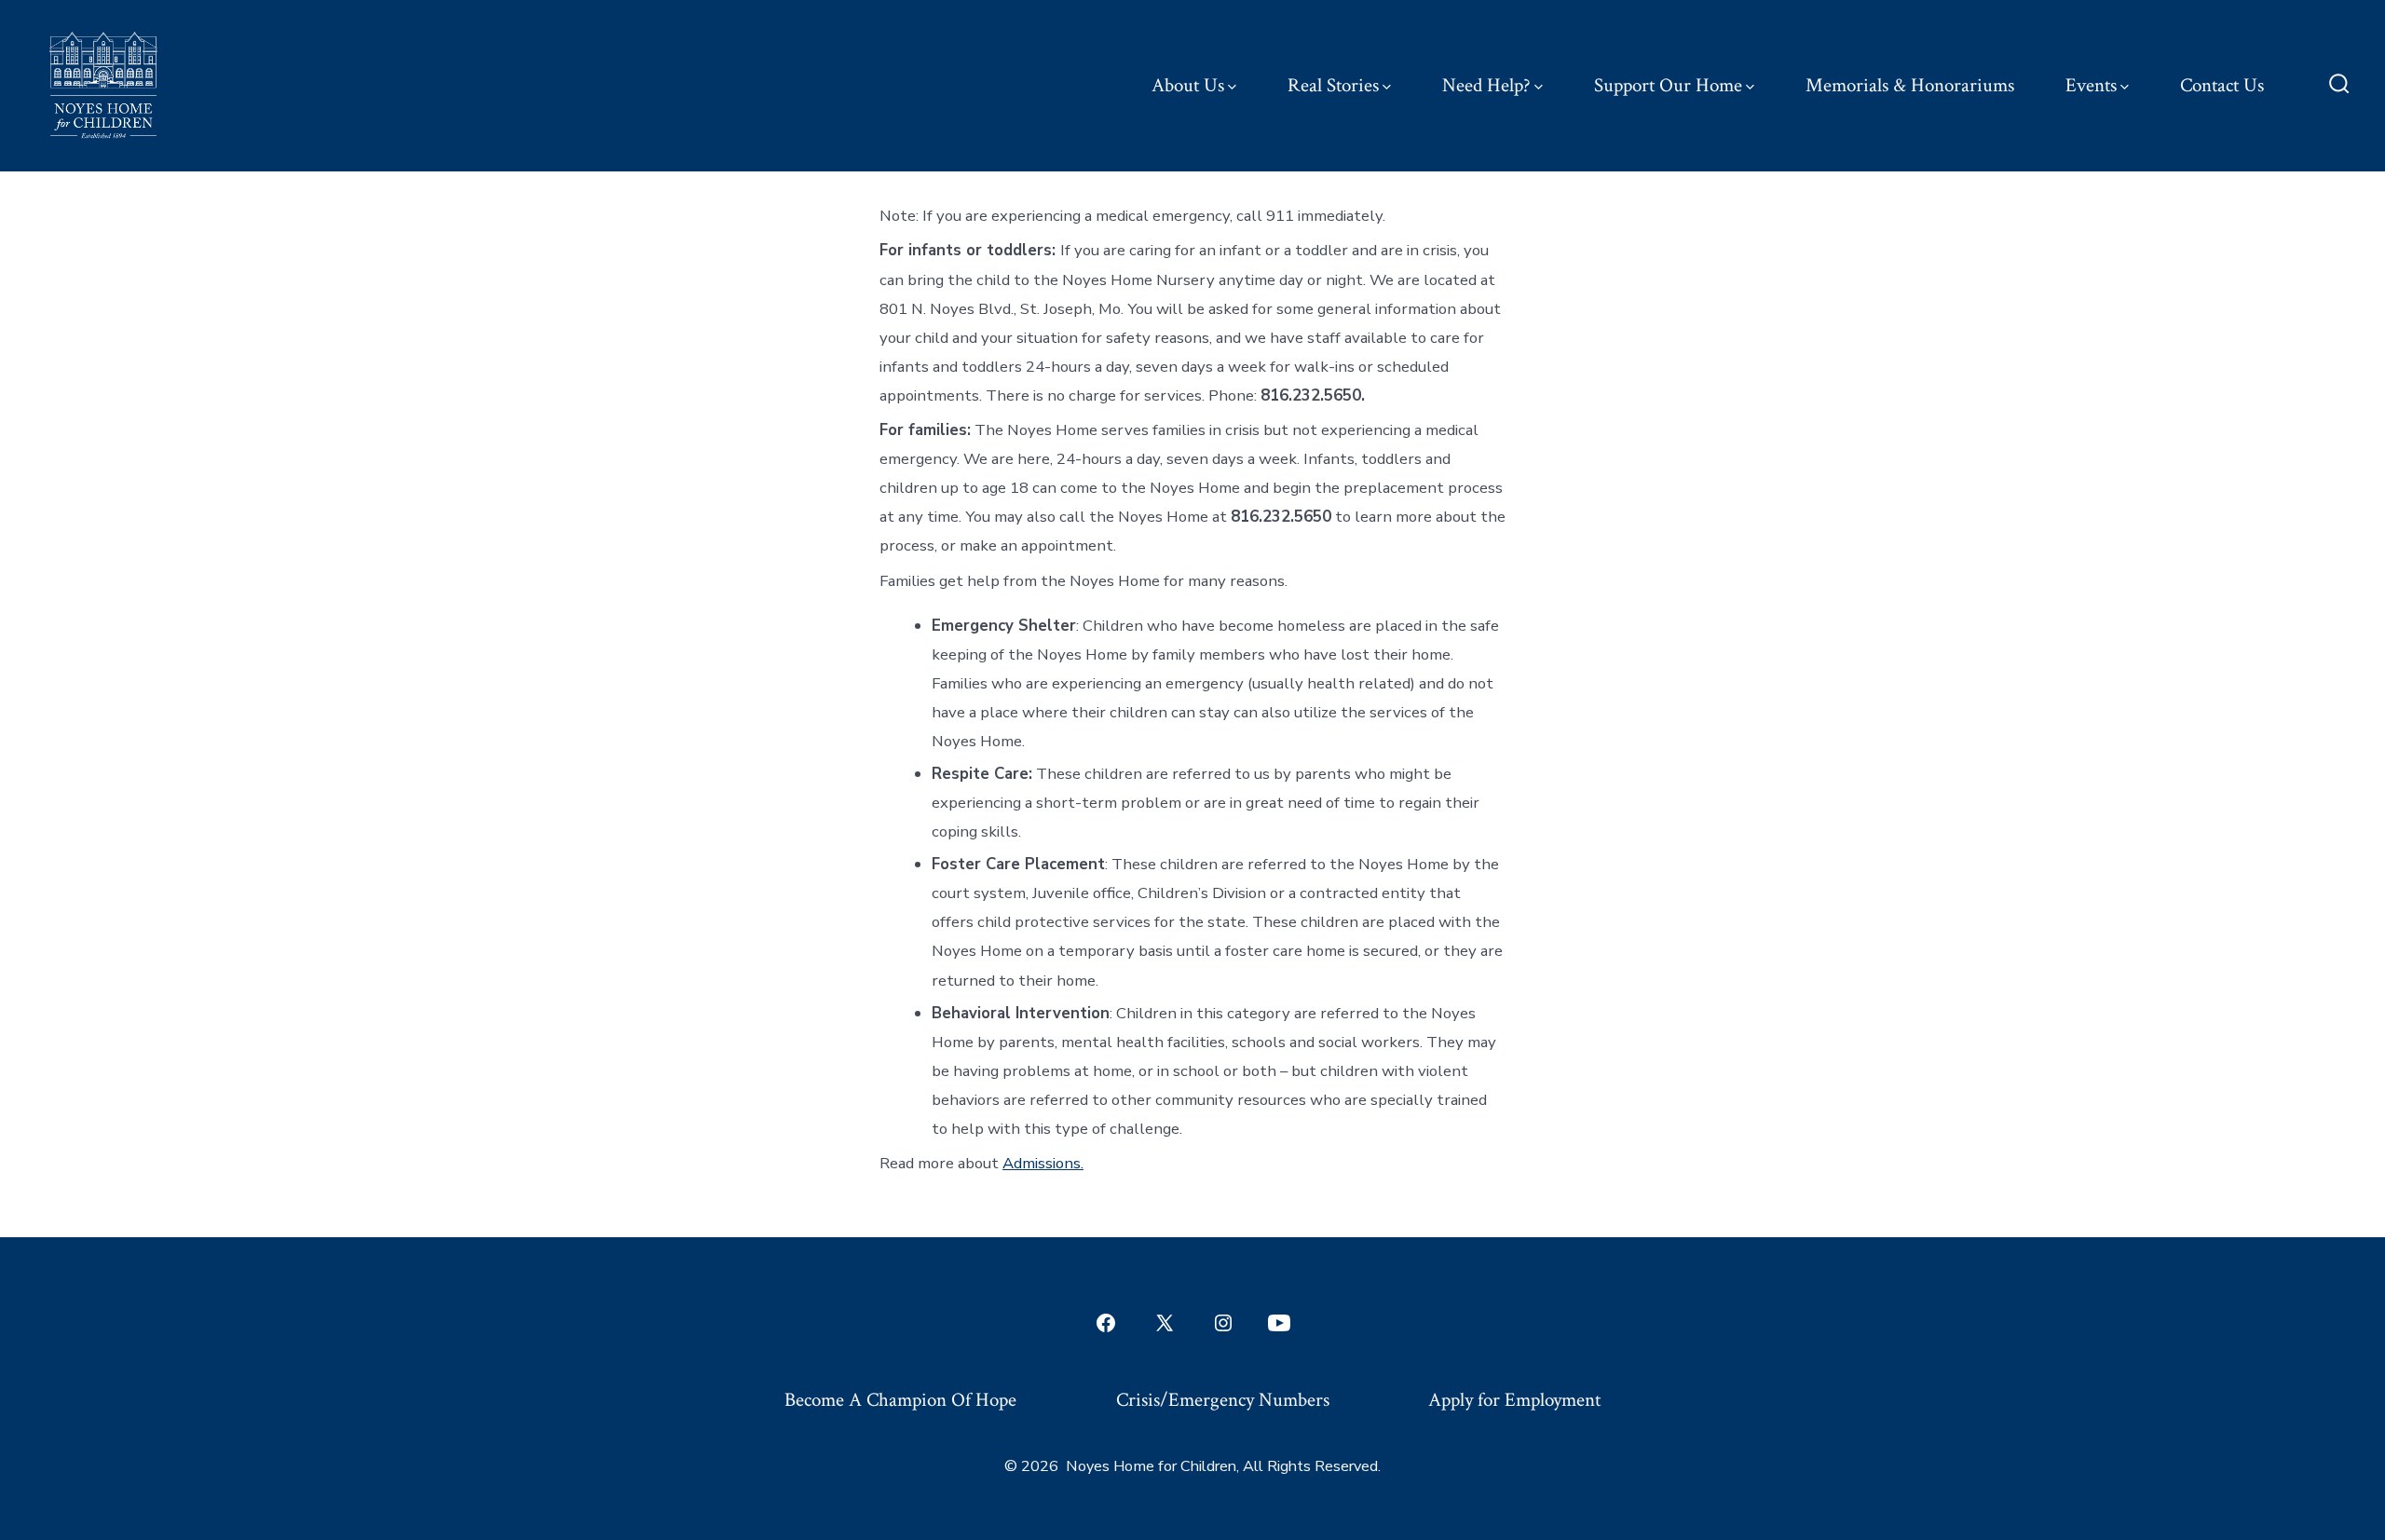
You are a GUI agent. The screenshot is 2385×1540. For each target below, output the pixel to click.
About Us (1188, 85)
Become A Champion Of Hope (900, 1400)
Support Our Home (1668, 85)
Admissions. (1043, 1163)
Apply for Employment (1514, 1400)
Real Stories (1333, 85)
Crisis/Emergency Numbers (1223, 1400)
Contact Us (2222, 85)
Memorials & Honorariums (1910, 85)
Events (2091, 85)
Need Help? (1486, 85)
